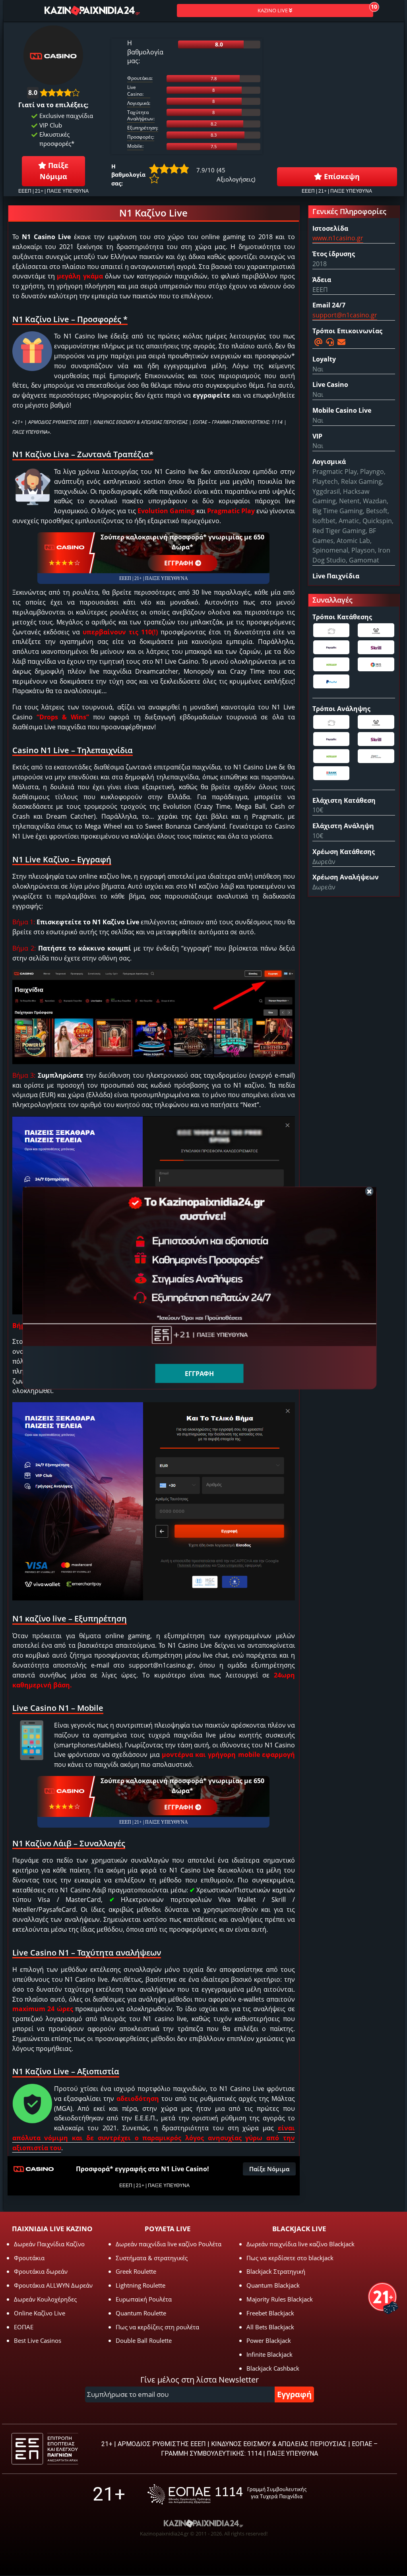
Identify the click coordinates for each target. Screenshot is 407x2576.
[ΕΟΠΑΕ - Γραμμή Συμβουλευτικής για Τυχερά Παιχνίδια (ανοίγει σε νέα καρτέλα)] (227, 2494)
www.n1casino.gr (338, 238)
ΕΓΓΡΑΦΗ (179, 563)
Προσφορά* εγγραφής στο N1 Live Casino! (142, 2169)
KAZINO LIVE (273, 10)
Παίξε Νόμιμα (54, 171)
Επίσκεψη (341, 176)
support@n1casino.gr (345, 315)
